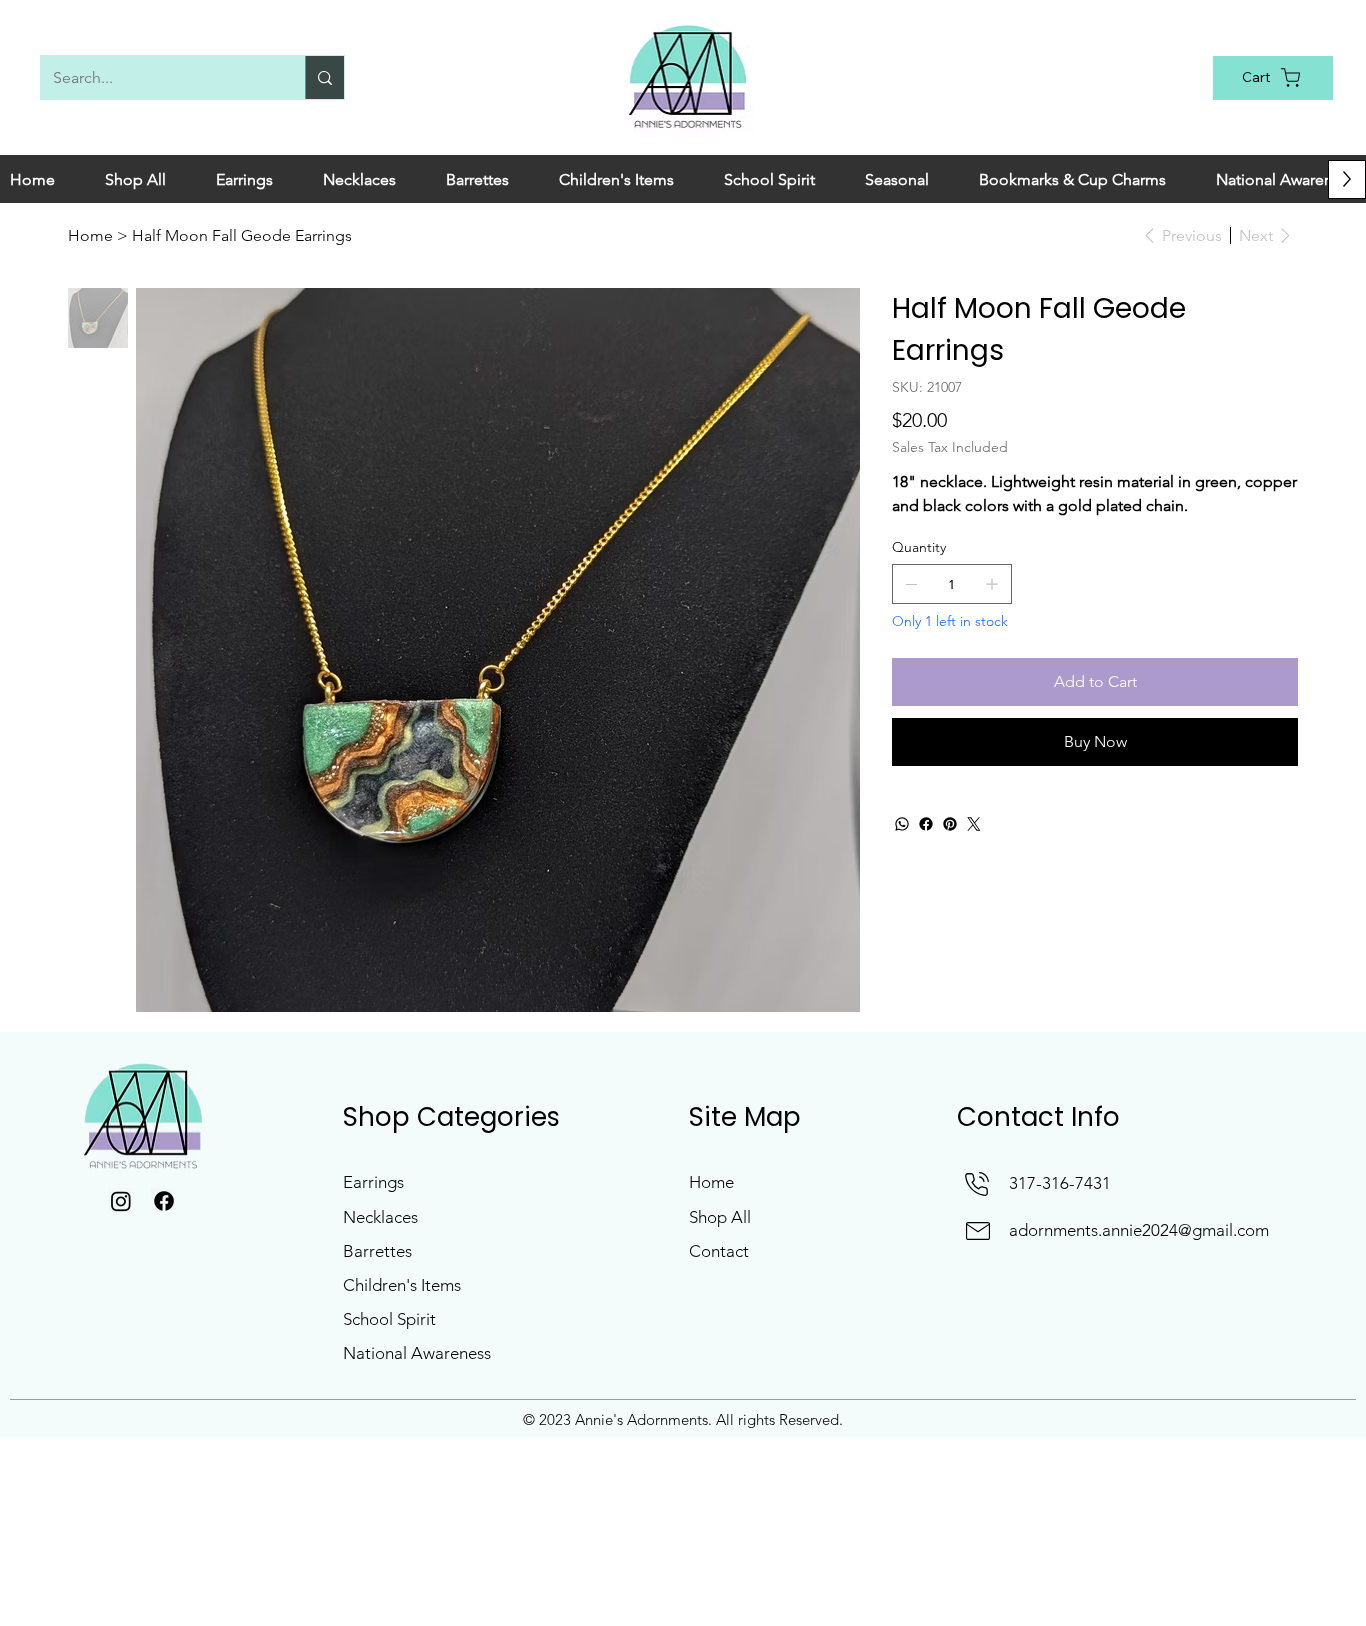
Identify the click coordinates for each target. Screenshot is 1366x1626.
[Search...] (324, 77)
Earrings (373, 1182)
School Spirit (389, 1319)
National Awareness (417, 1353)
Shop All (720, 1217)
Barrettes (377, 1251)
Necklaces (380, 1217)
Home (711, 1182)
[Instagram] (121, 1201)
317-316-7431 (1060, 1183)
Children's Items (402, 1285)
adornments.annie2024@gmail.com (1139, 1230)
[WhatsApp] (902, 824)
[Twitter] (974, 824)
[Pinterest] (950, 824)
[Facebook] (926, 824)
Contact (719, 1251)
